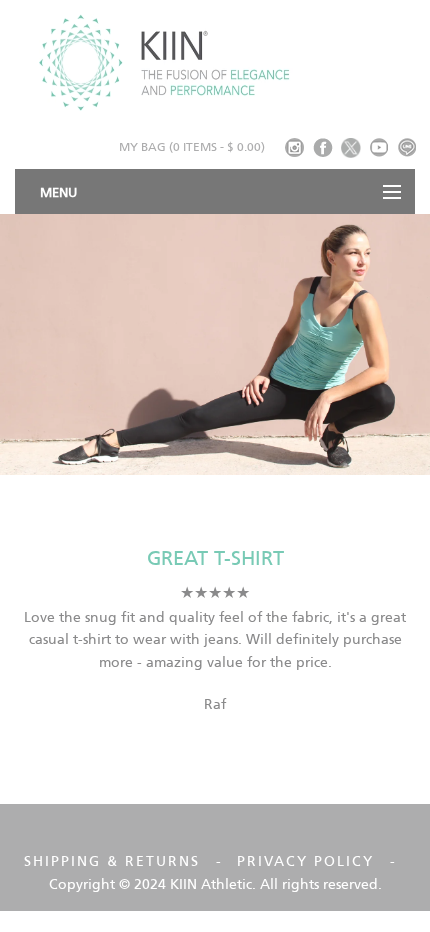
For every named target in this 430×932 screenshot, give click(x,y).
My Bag (192, 146)
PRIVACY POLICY (305, 861)
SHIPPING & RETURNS (112, 861)
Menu (58, 192)
